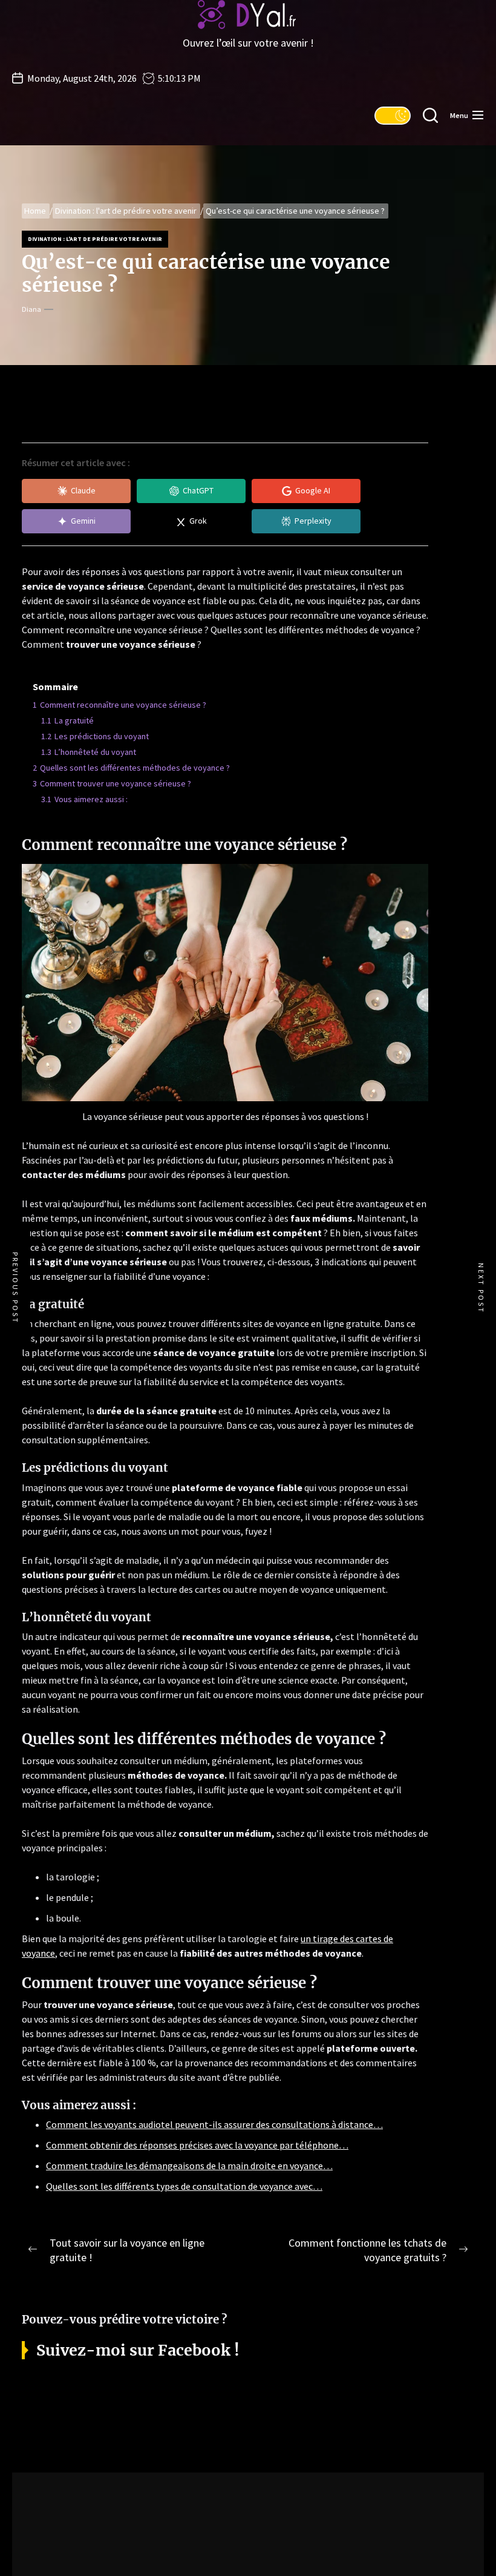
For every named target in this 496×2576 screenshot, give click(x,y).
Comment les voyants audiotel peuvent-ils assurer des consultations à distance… (214, 2124)
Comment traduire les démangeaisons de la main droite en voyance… (189, 2166)
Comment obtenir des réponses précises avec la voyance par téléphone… (197, 2145)
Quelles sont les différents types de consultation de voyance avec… (184, 2186)
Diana (31, 309)
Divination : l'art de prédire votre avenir (95, 239)
